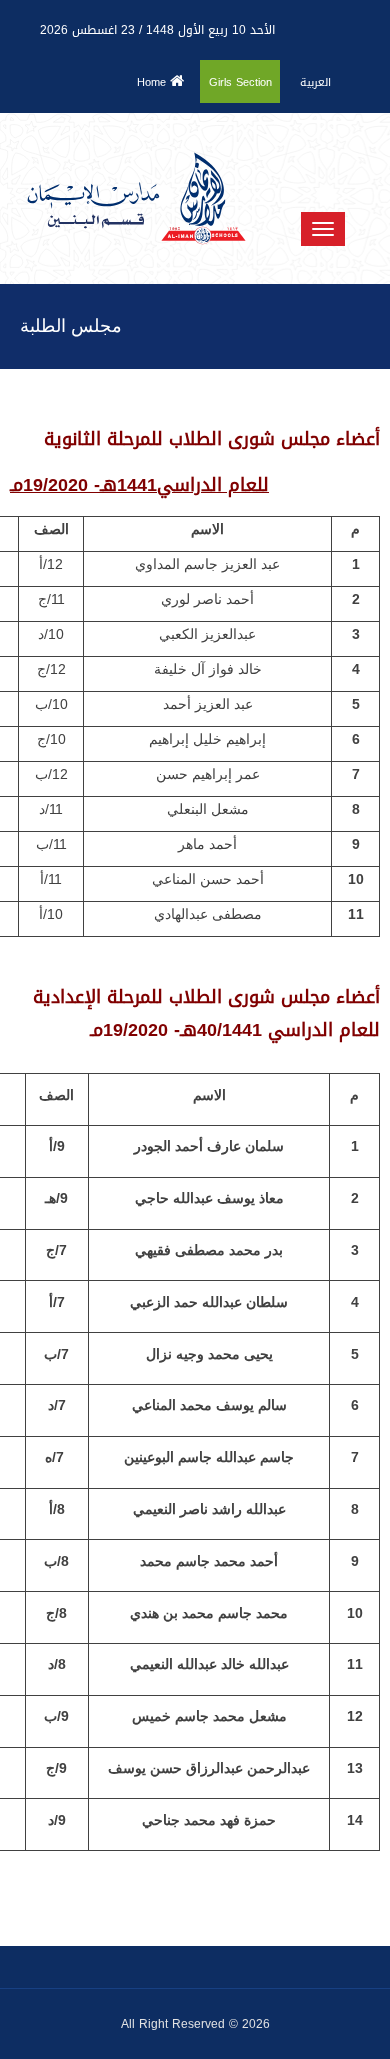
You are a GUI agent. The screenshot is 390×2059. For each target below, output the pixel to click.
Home (153, 82)
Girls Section (240, 82)
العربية (315, 82)
